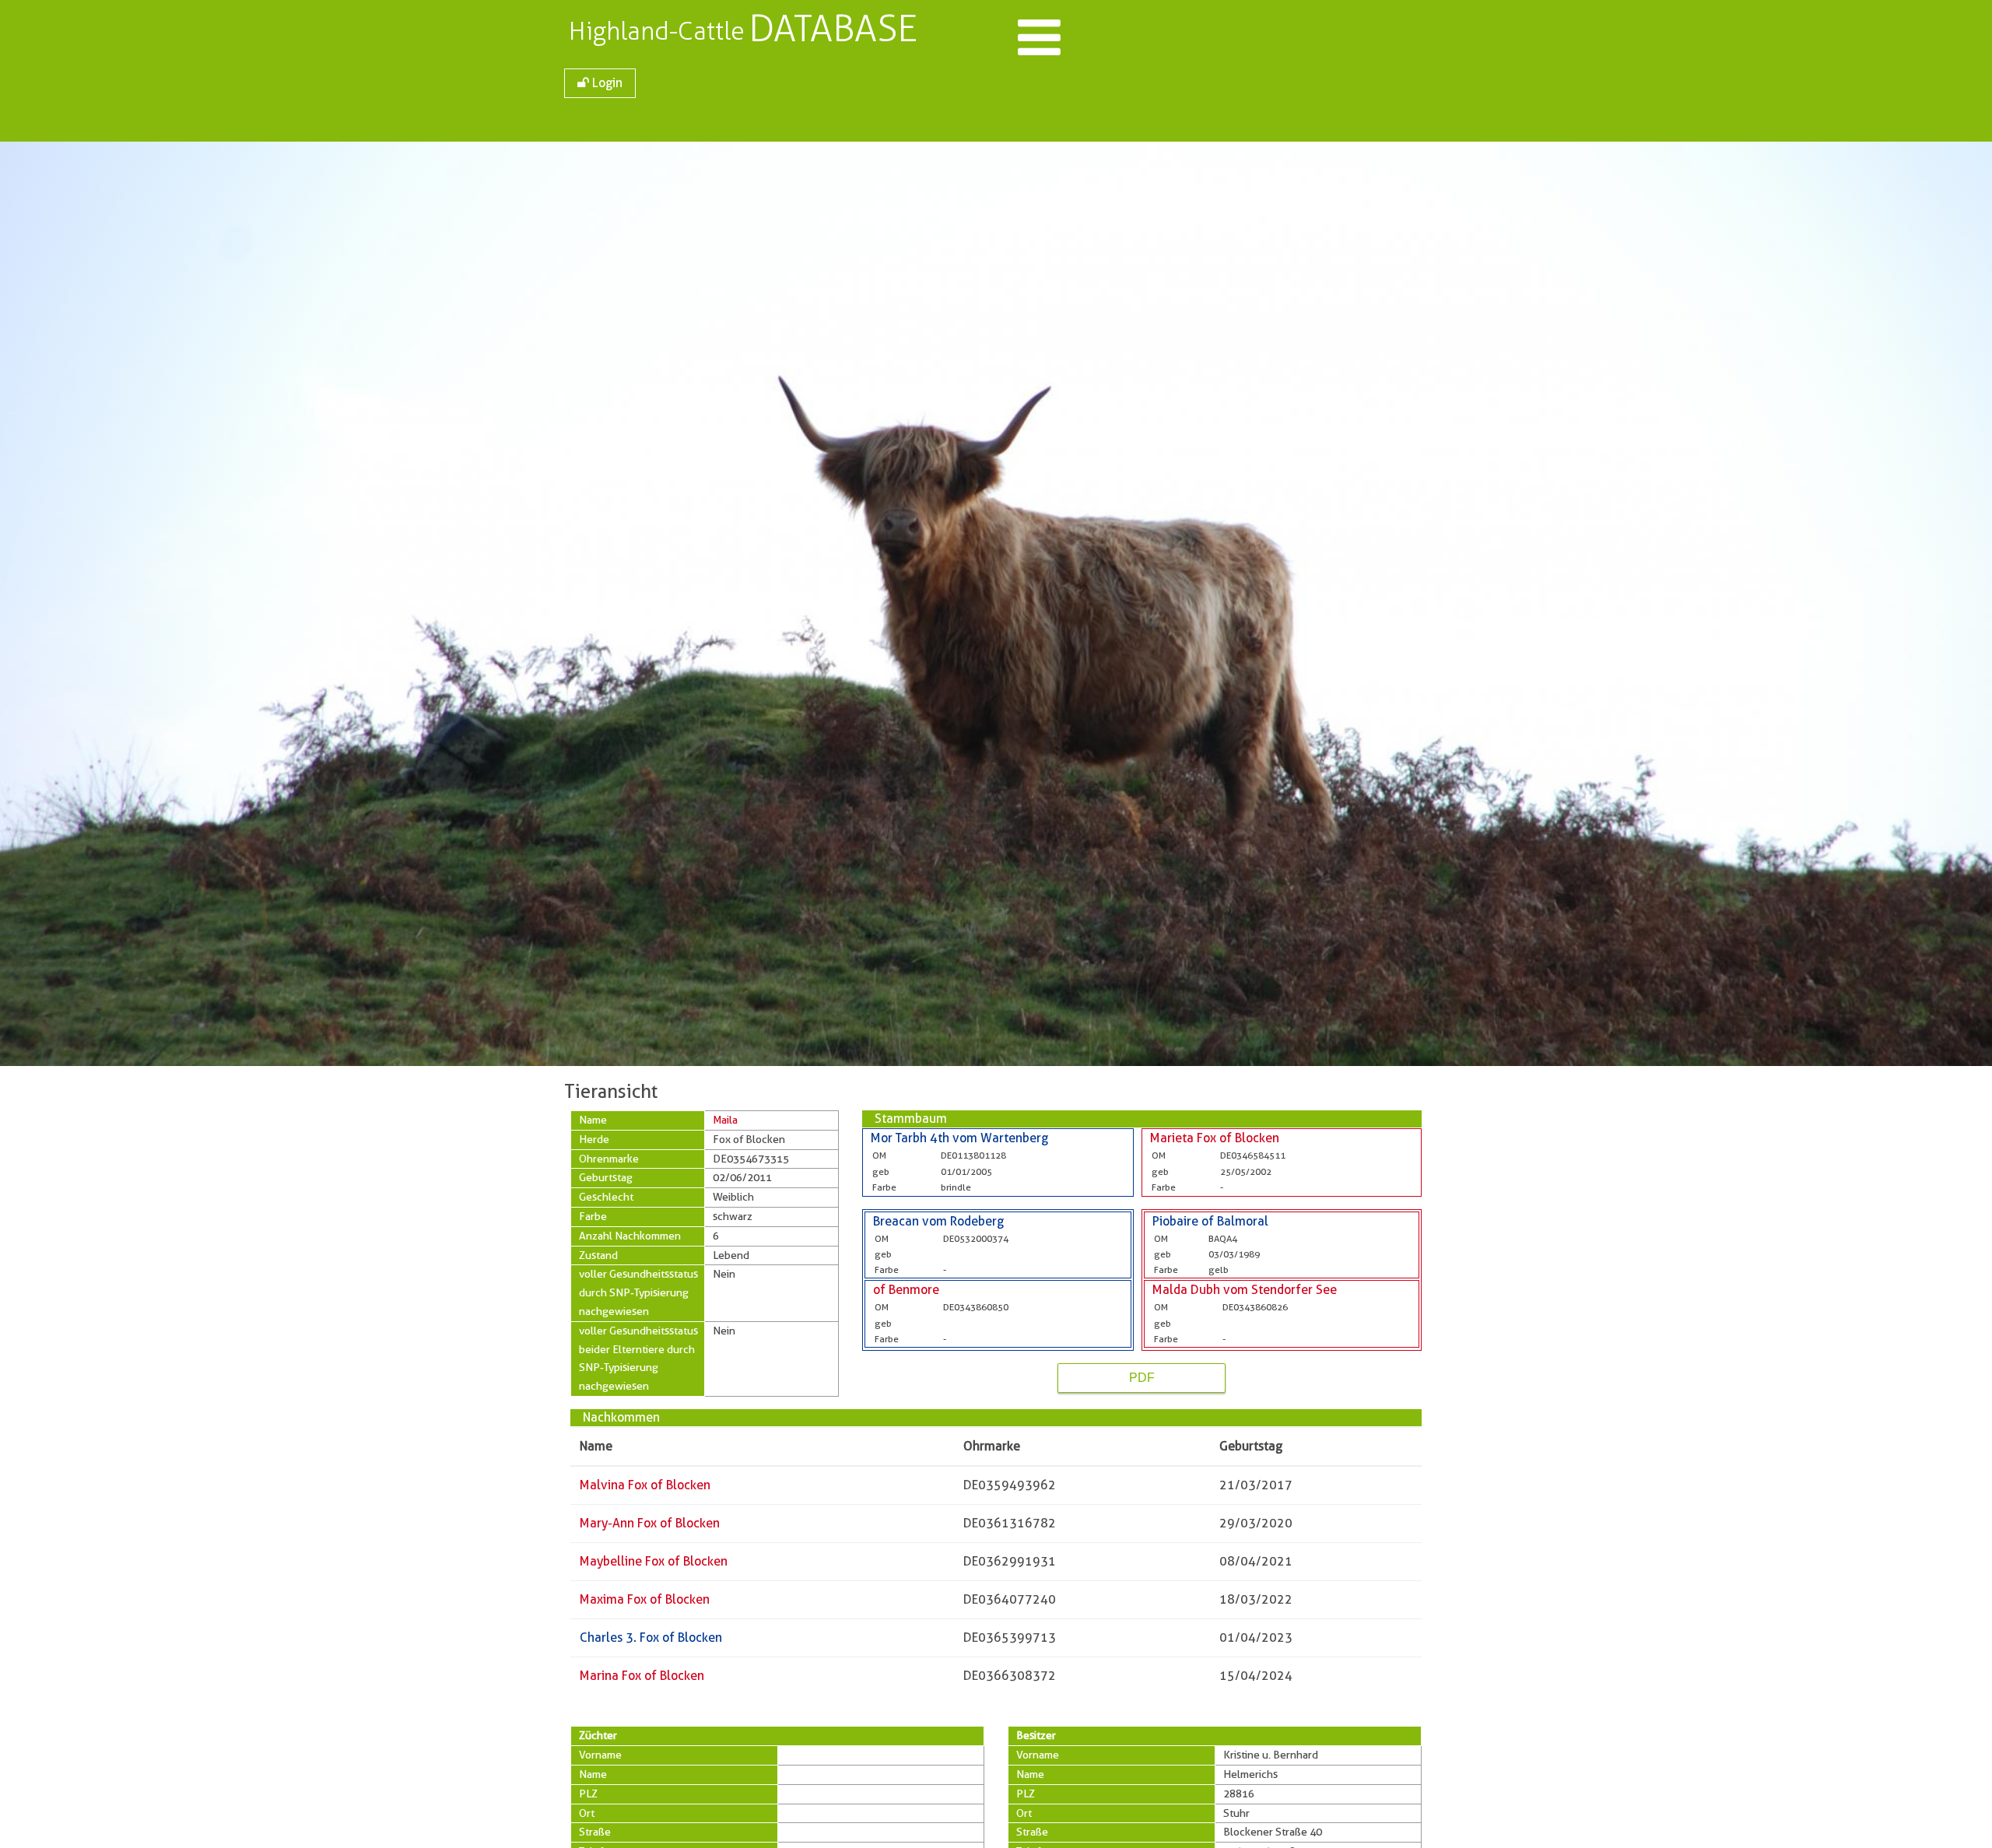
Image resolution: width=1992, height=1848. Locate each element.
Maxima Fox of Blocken (645, 1599)
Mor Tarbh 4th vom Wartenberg (959, 1138)
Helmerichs (1250, 1774)
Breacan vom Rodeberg (938, 1221)
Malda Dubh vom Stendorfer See (1245, 1290)
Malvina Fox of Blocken (645, 1485)
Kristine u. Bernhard (1271, 1755)
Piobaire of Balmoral (1210, 1221)
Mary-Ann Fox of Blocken (650, 1523)
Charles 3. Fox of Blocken (651, 1638)
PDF (1142, 1378)
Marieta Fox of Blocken (1215, 1138)
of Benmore (906, 1290)
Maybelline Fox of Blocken (654, 1561)
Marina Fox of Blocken (642, 1676)
